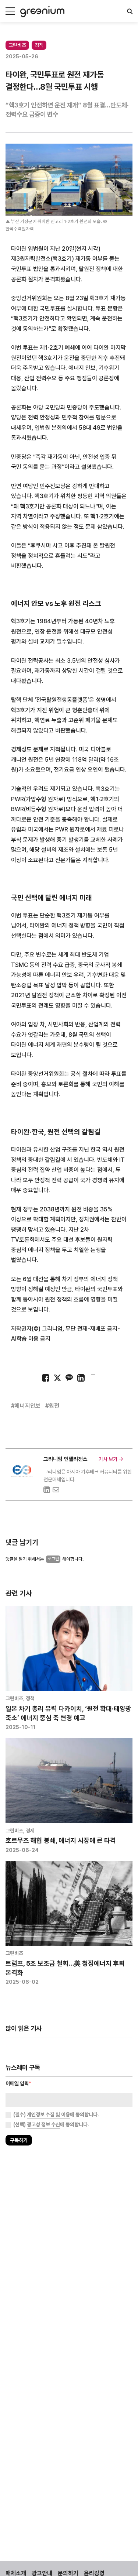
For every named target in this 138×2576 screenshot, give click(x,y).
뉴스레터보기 (99, 1309)
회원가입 (39, 1309)
